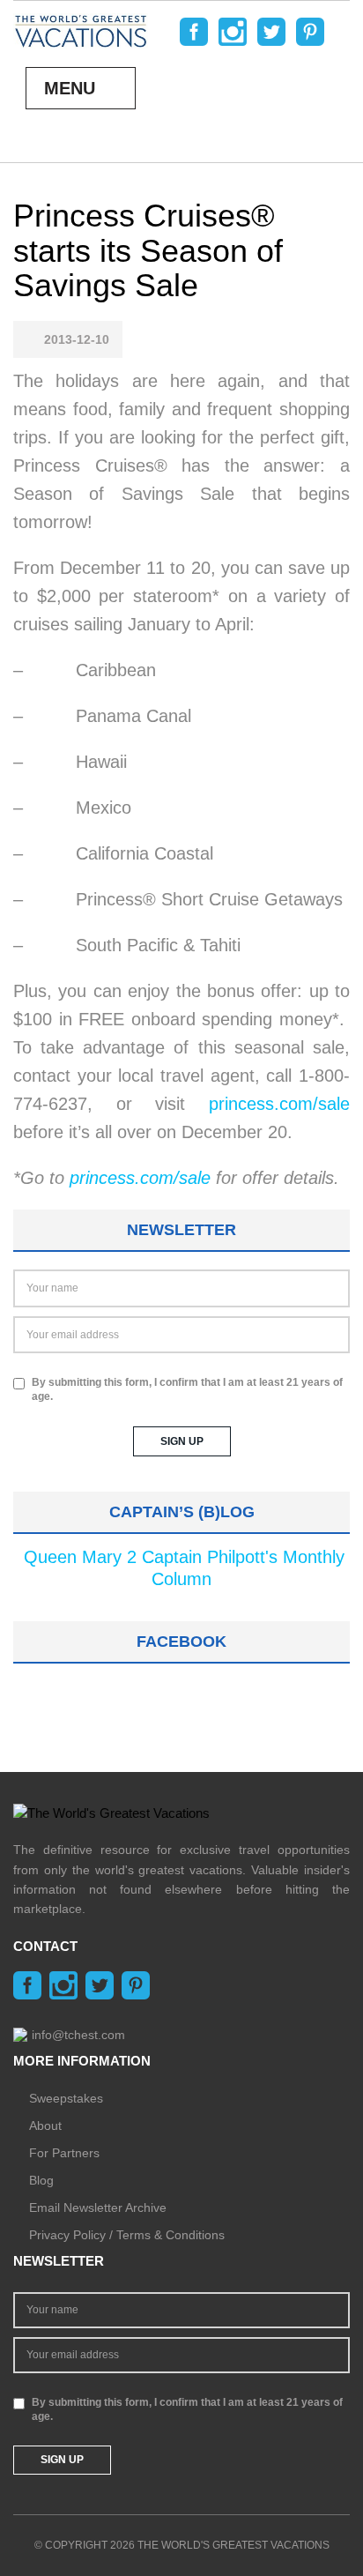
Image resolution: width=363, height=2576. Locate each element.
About (45, 2126)
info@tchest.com (78, 2035)
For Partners (64, 2153)
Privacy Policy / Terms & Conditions (127, 2235)
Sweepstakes (66, 2098)
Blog (41, 2180)
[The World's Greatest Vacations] (81, 30)
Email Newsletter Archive (98, 2207)
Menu (70, 88)
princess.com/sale (279, 1104)
